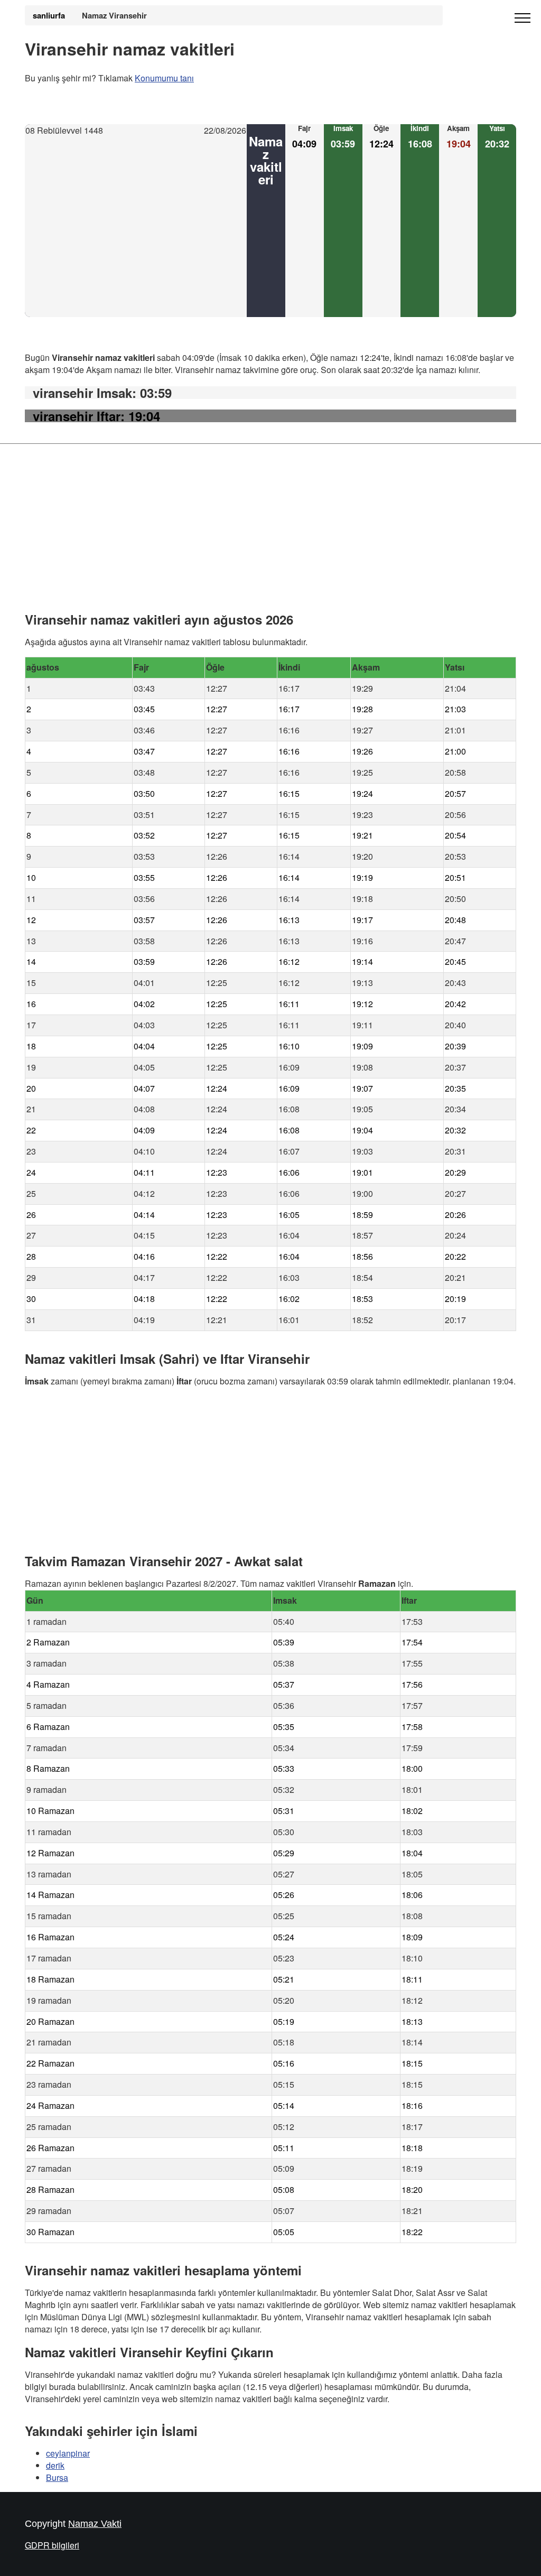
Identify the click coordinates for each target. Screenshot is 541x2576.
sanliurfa (49, 15)
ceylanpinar (68, 2453)
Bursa (57, 2477)
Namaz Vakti (95, 2524)
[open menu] (523, 18)
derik (55, 2465)
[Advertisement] (136, 227)
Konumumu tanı (164, 78)
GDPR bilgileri (52, 2546)
